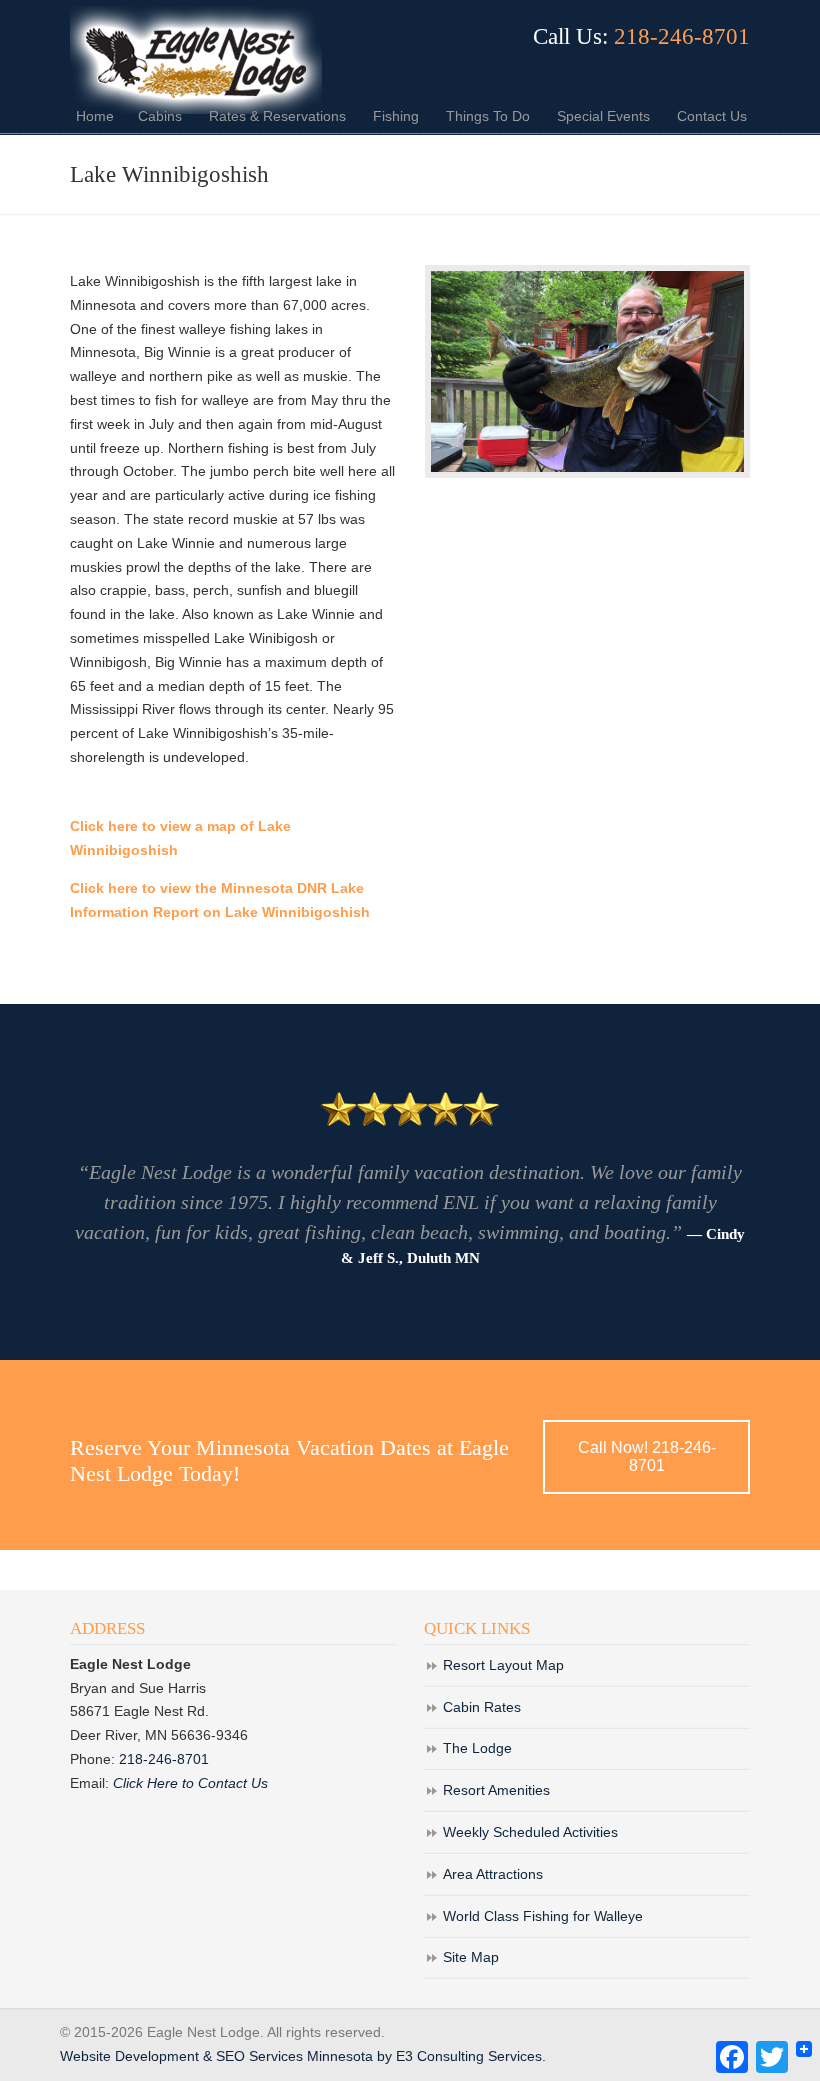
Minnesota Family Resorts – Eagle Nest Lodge (196, 60)
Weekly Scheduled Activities (530, 1832)
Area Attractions (493, 1874)
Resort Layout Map (503, 1665)
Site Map (471, 1957)
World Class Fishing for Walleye (543, 1916)
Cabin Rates (482, 1707)
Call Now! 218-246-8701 (647, 1456)
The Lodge (477, 1748)
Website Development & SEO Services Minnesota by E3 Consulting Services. (303, 2056)
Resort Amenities (496, 1790)
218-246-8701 (682, 36)
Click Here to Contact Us (190, 1783)
